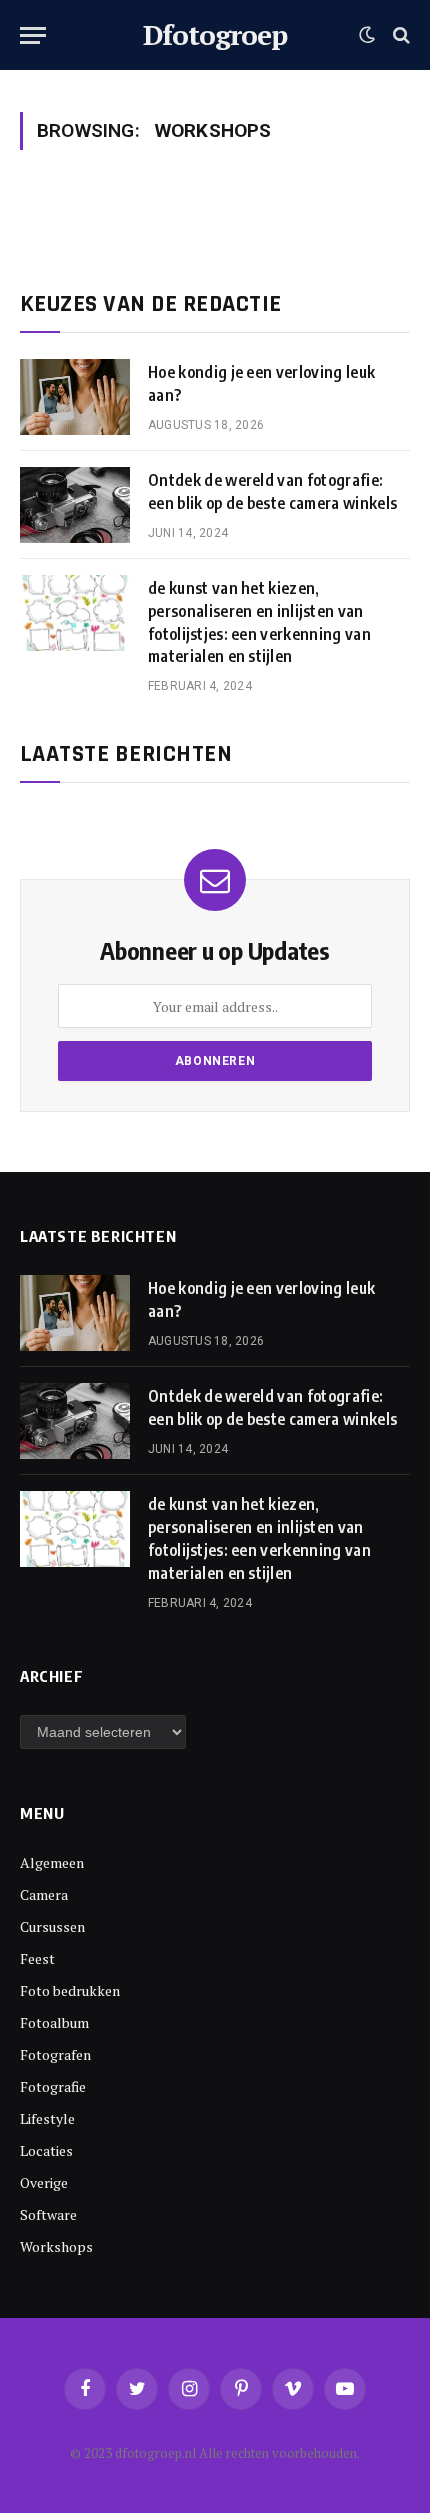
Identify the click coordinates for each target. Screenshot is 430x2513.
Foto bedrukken (70, 1990)
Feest (37, 1958)
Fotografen (55, 2054)
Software (48, 2214)
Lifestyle (47, 2118)
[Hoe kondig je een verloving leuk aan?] (75, 397)
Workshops (56, 2246)
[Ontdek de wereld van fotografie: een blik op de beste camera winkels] (75, 505)
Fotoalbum (54, 2022)
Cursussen (52, 1926)
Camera (44, 1894)
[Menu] (33, 35)
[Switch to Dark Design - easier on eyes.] (367, 35)
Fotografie (53, 2086)
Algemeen (52, 1862)
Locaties (46, 2150)
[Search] (399, 35)
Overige (44, 2182)
